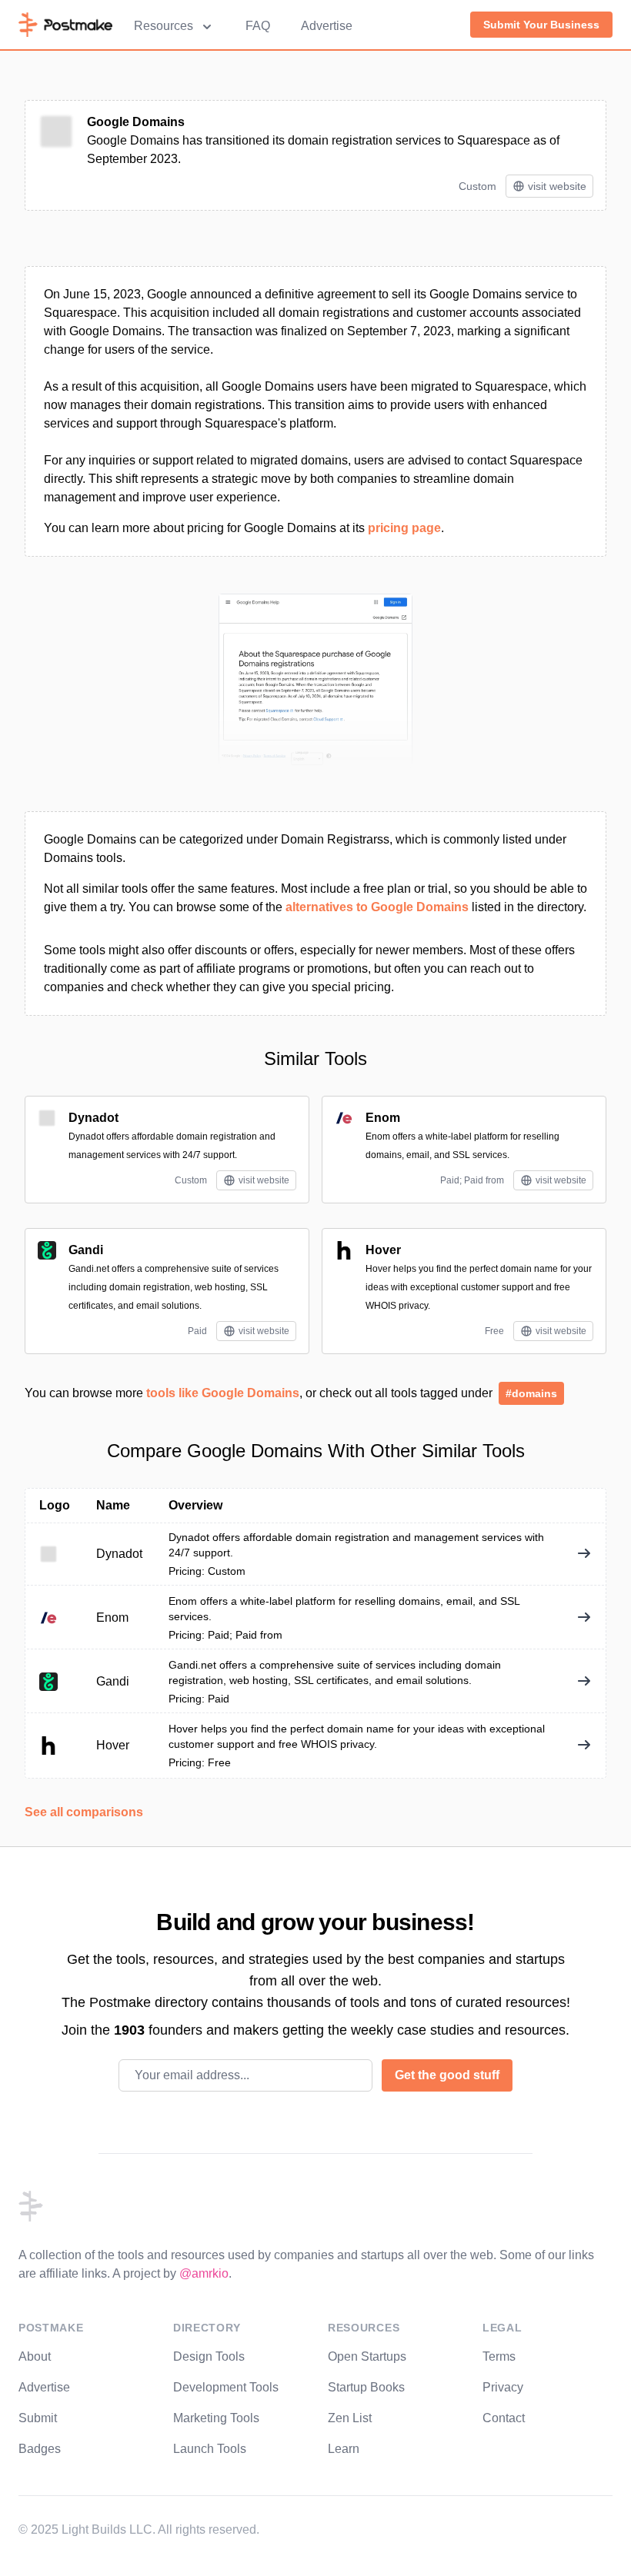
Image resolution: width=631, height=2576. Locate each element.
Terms (499, 2356)
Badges (40, 2449)
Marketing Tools (216, 2418)
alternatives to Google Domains (377, 907)
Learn (344, 2449)
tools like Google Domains (223, 1393)
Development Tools (226, 2387)
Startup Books (366, 2387)
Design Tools (209, 2356)
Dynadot (93, 1118)
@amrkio (204, 2273)
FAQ (258, 26)
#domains (531, 1393)
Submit (38, 2418)
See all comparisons (84, 1812)
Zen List (350, 2418)
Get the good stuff (447, 2075)
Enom (383, 1118)
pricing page (404, 528)
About (35, 2356)
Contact (504, 2418)
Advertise (327, 26)
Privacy (503, 2387)
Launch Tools (210, 2449)
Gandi (86, 1250)
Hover (383, 1250)
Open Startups (367, 2356)
